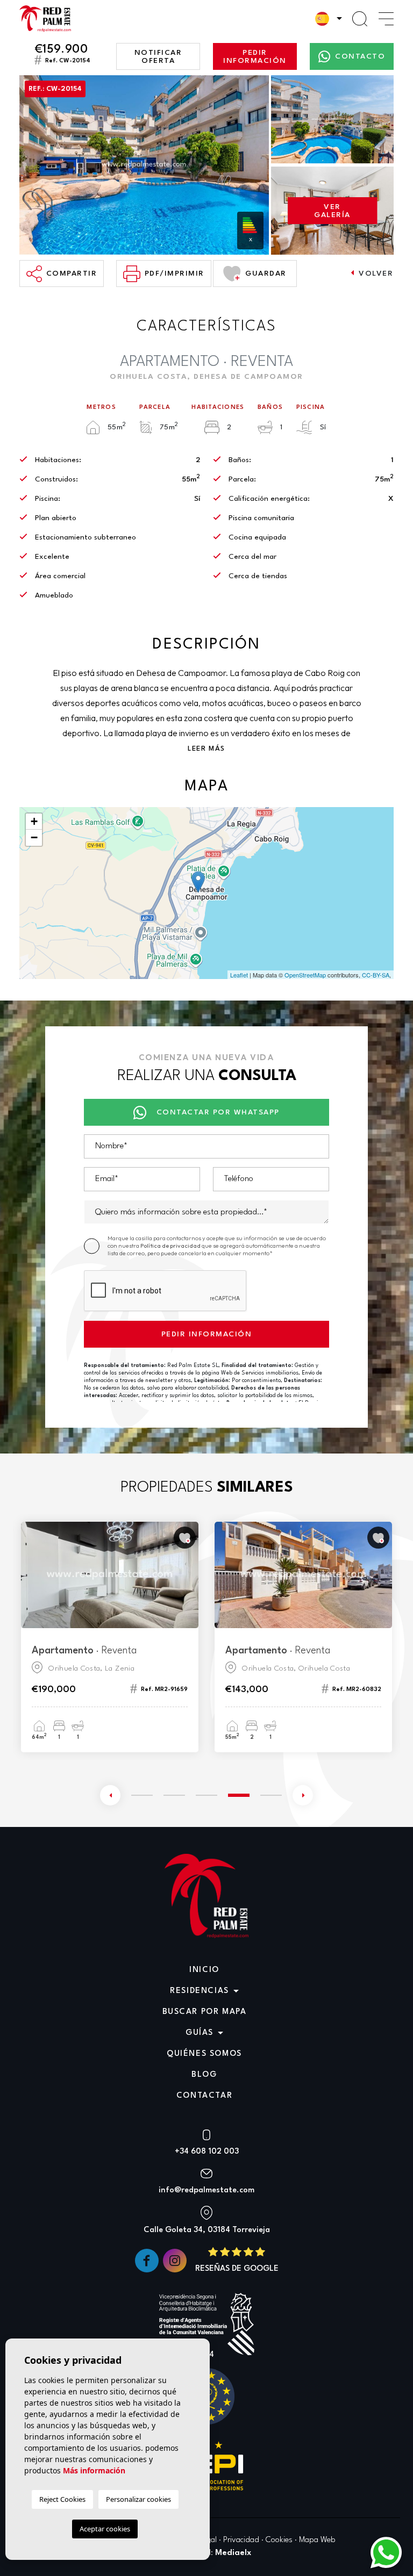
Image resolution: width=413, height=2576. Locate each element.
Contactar (204, 2096)
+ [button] (34, 821)
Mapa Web (317, 2540)
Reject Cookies (62, 2499)
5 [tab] (271, 1795)
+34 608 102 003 (207, 2152)
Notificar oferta (158, 57)
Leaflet (239, 975)
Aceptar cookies (105, 2529)
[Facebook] (148, 2260)
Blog (204, 2075)
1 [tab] (142, 1795)
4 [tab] (239, 1794)
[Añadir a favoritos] (185, 1538)
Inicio (204, 1970)
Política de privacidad (171, 1246)
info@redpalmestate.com (206, 2190)
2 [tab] (174, 1795)
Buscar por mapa (205, 2012)
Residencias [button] (200, 1991)
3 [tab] (206, 1795)
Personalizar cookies (138, 2499)
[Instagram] (176, 2260)
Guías (200, 2033)
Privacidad (241, 2540)
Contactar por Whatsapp (218, 1112)
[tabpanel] (110, 1637)
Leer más (206, 749)
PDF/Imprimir (175, 274)
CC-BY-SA (376, 975)
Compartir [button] (72, 274)
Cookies (279, 2540)
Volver (376, 274)
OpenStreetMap (305, 975)
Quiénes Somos (204, 2054)
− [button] (34, 837)
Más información (94, 2470)
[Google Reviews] (237, 2260)
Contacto (360, 56)
